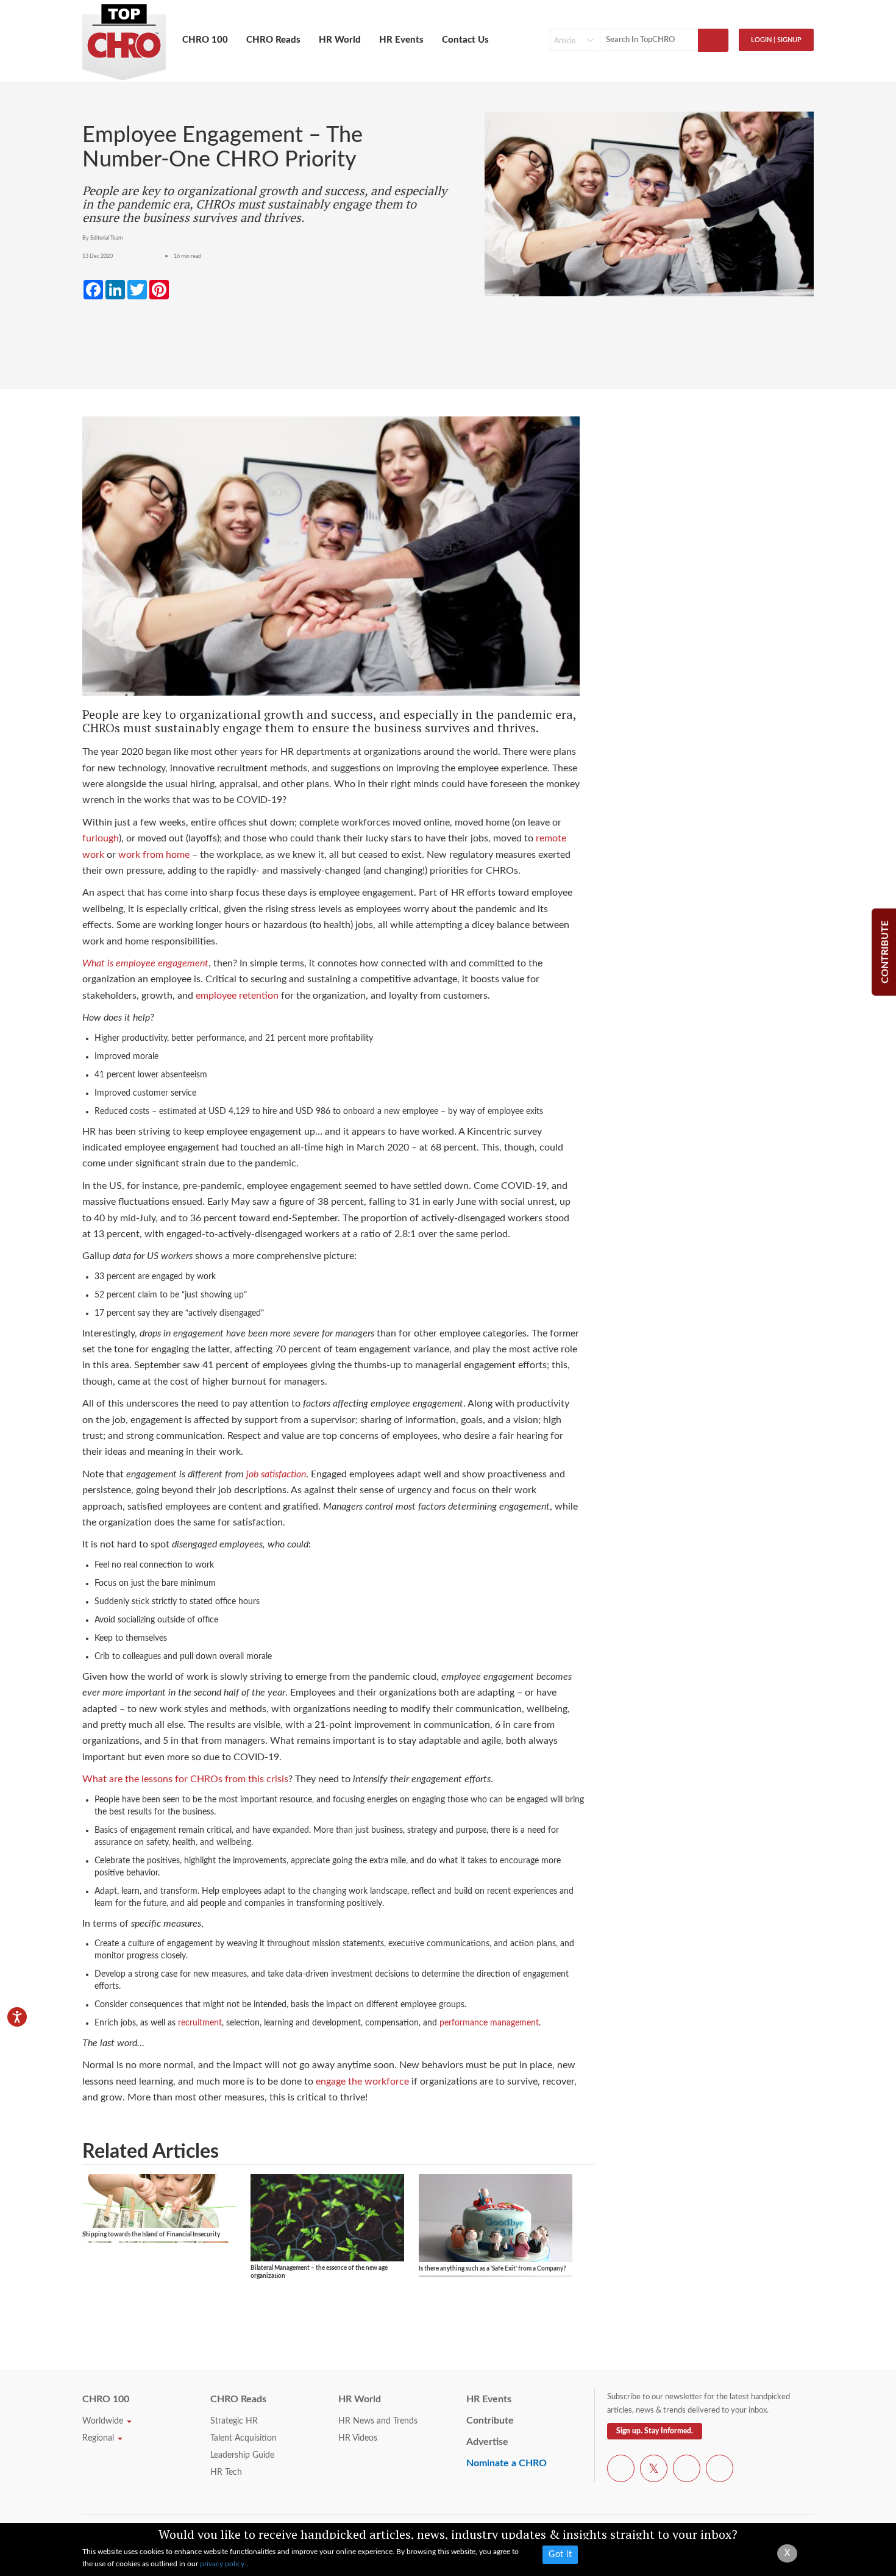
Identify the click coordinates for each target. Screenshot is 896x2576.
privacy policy (223, 2564)
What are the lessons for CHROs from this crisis (185, 1779)
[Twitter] (654, 2471)
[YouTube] (687, 2471)
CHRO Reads (273, 40)
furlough (101, 838)
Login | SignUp (776, 40)
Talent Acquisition (244, 2438)
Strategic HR (234, 2421)
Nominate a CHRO (507, 2463)
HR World (340, 40)
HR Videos (358, 2438)
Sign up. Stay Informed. (655, 2431)
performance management (489, 2023)
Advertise (487, 2442)
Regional (99, 2438)
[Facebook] (621, 2471)
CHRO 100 (205, 40)
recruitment (200, 2023)
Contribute (490, 2421)
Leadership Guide (242, 2455)
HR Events (401, 40)
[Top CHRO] (124, 37)
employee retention (237, 996)
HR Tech (226, 2472)
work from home (154, 855)
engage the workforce (362, 2082)
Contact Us (465, 40)
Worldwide (104, 2421)
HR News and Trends (378, 2421)
